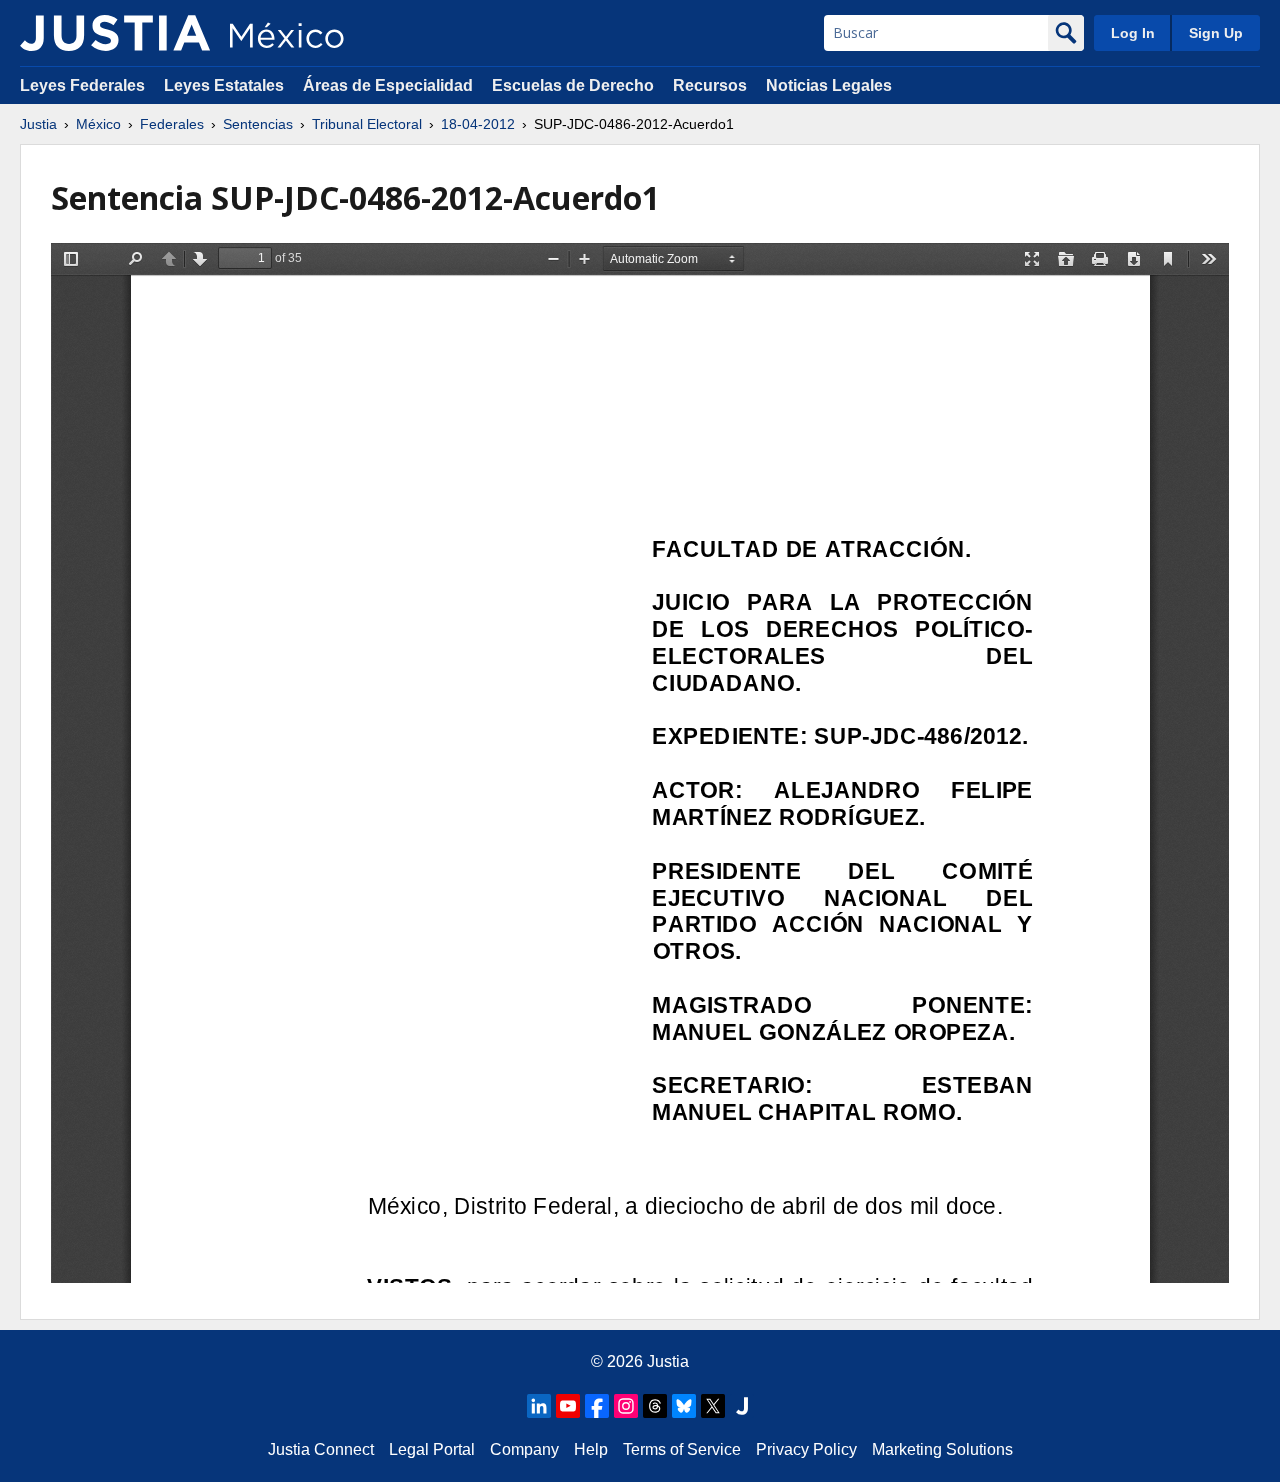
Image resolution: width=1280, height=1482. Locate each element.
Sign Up (1216, 33)
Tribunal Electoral (367, 124)
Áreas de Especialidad (388, 85)
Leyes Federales (82, 85)
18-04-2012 (478, 124)
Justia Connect (321, 1449)
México (98, 124)
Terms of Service (682, 1449)
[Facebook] (597, 1406)
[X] (713, 1406)
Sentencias (258, 124)
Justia (38, 124)
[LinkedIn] (539, 1406)
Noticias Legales (829, 85)
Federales (172, 124)
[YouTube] (568, 1406)
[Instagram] (626, 1406)
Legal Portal (432, 1449)
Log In (1133, 33)
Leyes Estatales (224, 85)
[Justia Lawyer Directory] (742, 1406)
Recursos (710, 85)
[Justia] (115, 33)
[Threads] (655, 1406)
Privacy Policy (806, 1449)
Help (591, 1449)
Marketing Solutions (942, 1449)
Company (524, 1449)
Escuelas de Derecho (573, 85)
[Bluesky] (684, 1406)
